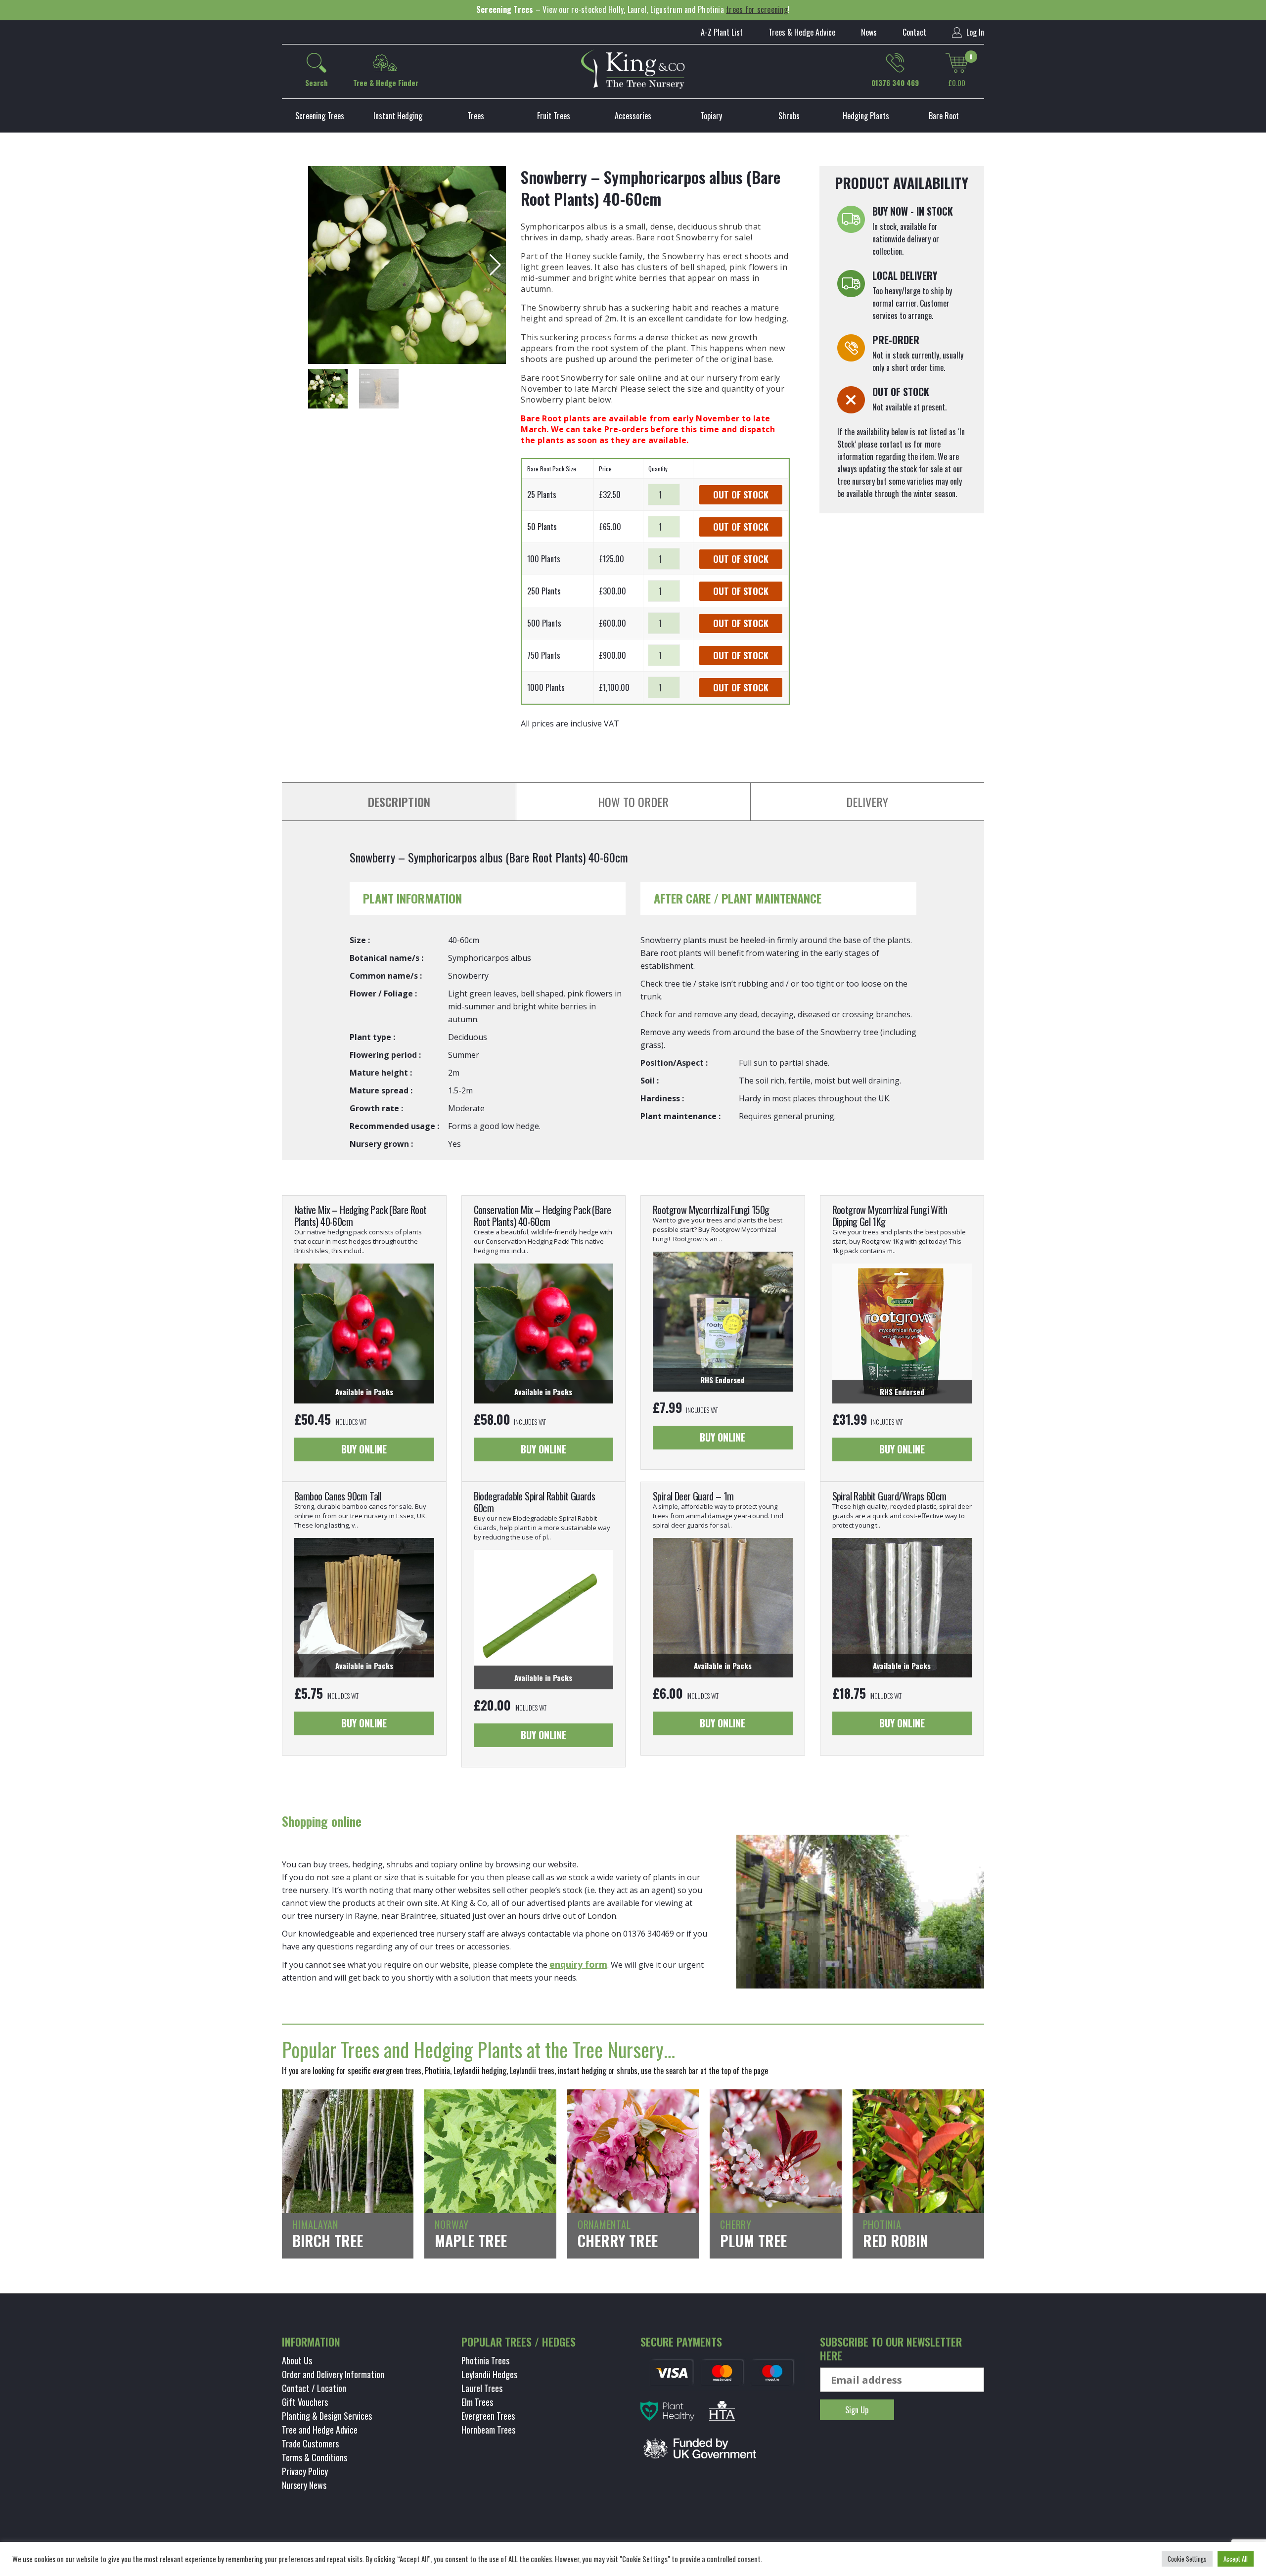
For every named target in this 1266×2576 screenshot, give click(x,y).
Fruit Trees (554, 116)
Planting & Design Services (327, 2416)
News (869, 32)
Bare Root (944, 116)
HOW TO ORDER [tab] (633, 802)
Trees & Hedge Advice (802, 32)
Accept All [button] (1236, 2559)
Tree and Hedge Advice (320, 2430)
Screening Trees (320, 116)
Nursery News (304, 2485)
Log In (974, 32)
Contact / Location (314, 2388)
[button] (494, 265)
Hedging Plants (866, 116)
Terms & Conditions (315, 2457)
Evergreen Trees (488, 2416)
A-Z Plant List (722, 32)
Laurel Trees (482, 2388)
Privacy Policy (305, 2471)
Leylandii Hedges (489, 2374)
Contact (914, 32)
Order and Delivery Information (333, 2374)
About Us (297, 2360)
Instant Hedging (398, 116)
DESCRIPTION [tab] (399, 802)
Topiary (711, 116)
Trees (476, 116)
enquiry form (578, 1964)
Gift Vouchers (305, 2402)
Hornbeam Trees (488, 2430)
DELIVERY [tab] (867, 802)
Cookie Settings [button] (1187, 2559)
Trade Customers (310, 2443)
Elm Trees (477, 2402)
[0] (957, 63)
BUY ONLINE (364, 1449)
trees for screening (757, 9)
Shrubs (789, 116)
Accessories (633, 116)
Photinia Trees (485, 2360)
